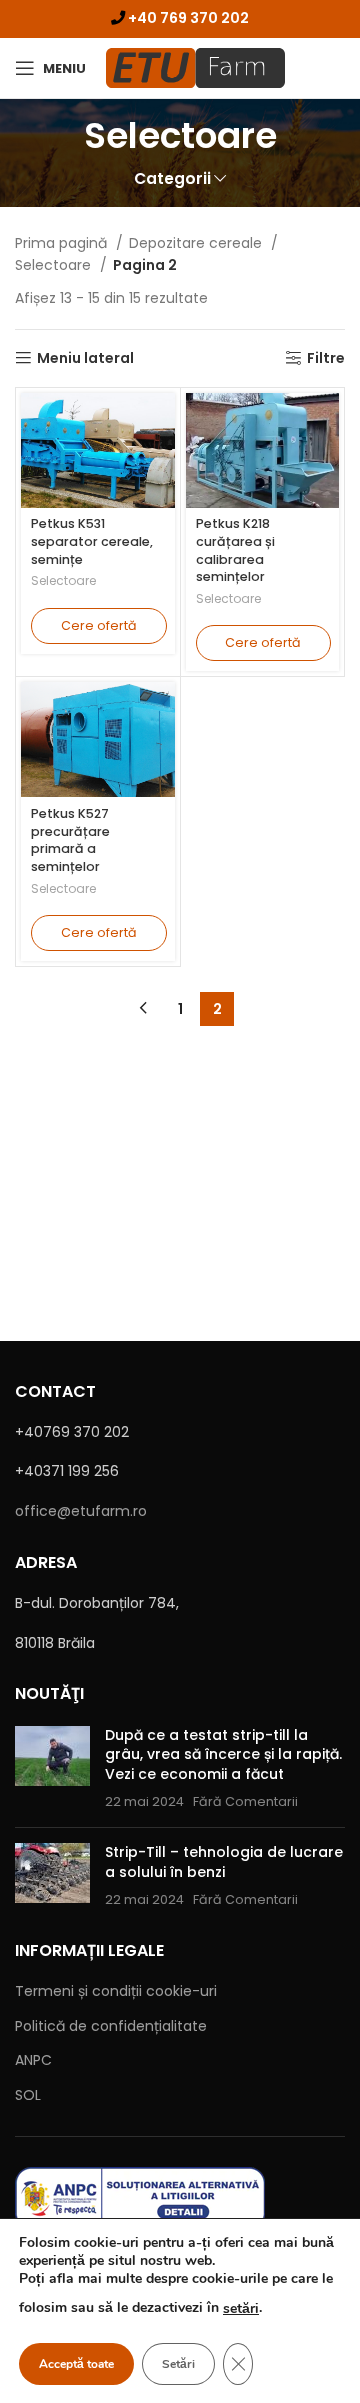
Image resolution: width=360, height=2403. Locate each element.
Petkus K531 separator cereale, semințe (92, 541)
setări (241, 2308)
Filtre (326, 358)
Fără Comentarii (245, 1801)
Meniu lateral (85, 358)
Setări (178, 2364)
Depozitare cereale (197, 243)
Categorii (172, 178)
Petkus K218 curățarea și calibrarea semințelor (235, 550)
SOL (28, 2095)
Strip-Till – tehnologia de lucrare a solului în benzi (224, 1862)
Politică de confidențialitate (111, 2026)
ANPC (33, 2060)
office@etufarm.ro (81, 1511)
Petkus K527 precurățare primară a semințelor (70, 840)
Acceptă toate (76, 2364)
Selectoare (55, 265)
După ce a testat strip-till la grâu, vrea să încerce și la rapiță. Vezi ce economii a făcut (223, 1754)
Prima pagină (63, 243)
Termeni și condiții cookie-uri (116, 1991)
